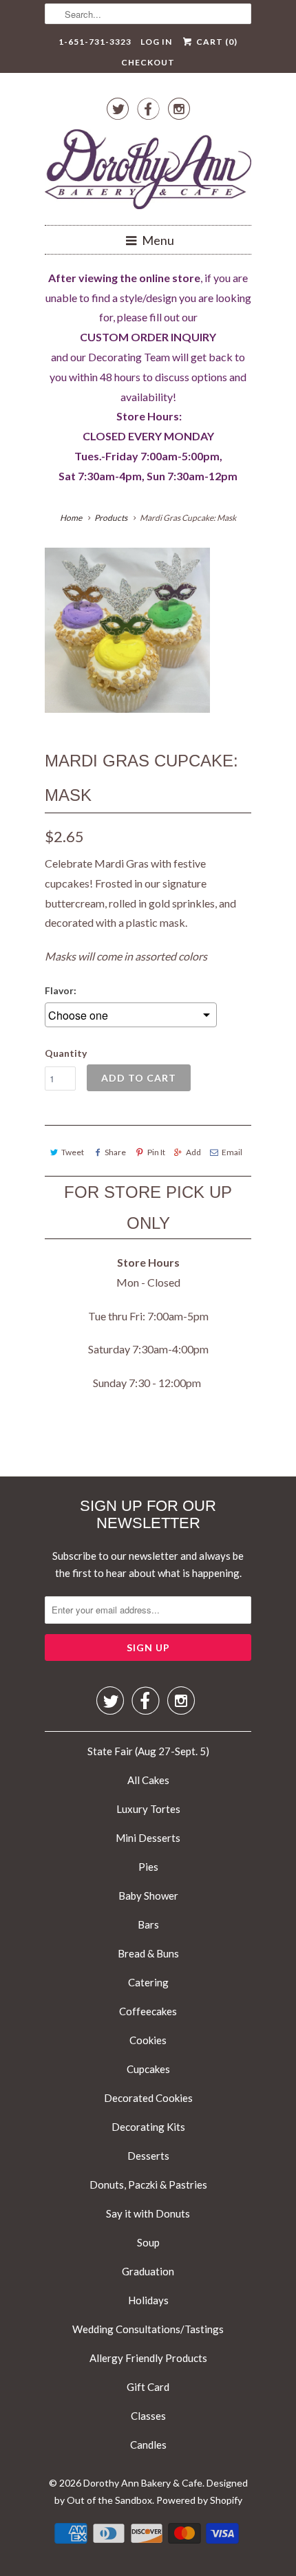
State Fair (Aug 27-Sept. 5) (148, 1751)
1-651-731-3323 (95, 42)
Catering (148, 1982)
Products (111, 518)
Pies (148, 1867)
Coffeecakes (148, 2011)
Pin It (156, 1152)
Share (115, 1152)
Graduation (148, 2271)
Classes (148, 2416)
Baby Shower (148, 1896)
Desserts (148, 2156)
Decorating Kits (148, 2127)
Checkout (148, 62)
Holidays (148, 2300)
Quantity (66, 1053)
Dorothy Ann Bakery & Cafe (143, 2483)
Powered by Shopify (199, 2500)
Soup (148, 2242)
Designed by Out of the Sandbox (151, 2492)
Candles (148, 2445)
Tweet (73, 1152)
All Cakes (148, 1780)
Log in (156, 42)
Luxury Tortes (148, 1809)
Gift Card (148, 2387)
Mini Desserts (148, 1838)
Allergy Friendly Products (148, 2358)
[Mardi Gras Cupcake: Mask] (127, 630)
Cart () (215, 42)
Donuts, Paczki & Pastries (148, 2185)
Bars (148, 1924)
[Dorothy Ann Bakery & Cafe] (148, 172)
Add (193, 1152)
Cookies (148, 2040)
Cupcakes (148, 2069)
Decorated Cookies (148, 2098)
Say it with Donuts (148, 2213)
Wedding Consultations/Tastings (148, 2329)
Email (232, 1152)
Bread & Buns (148, 1953)
